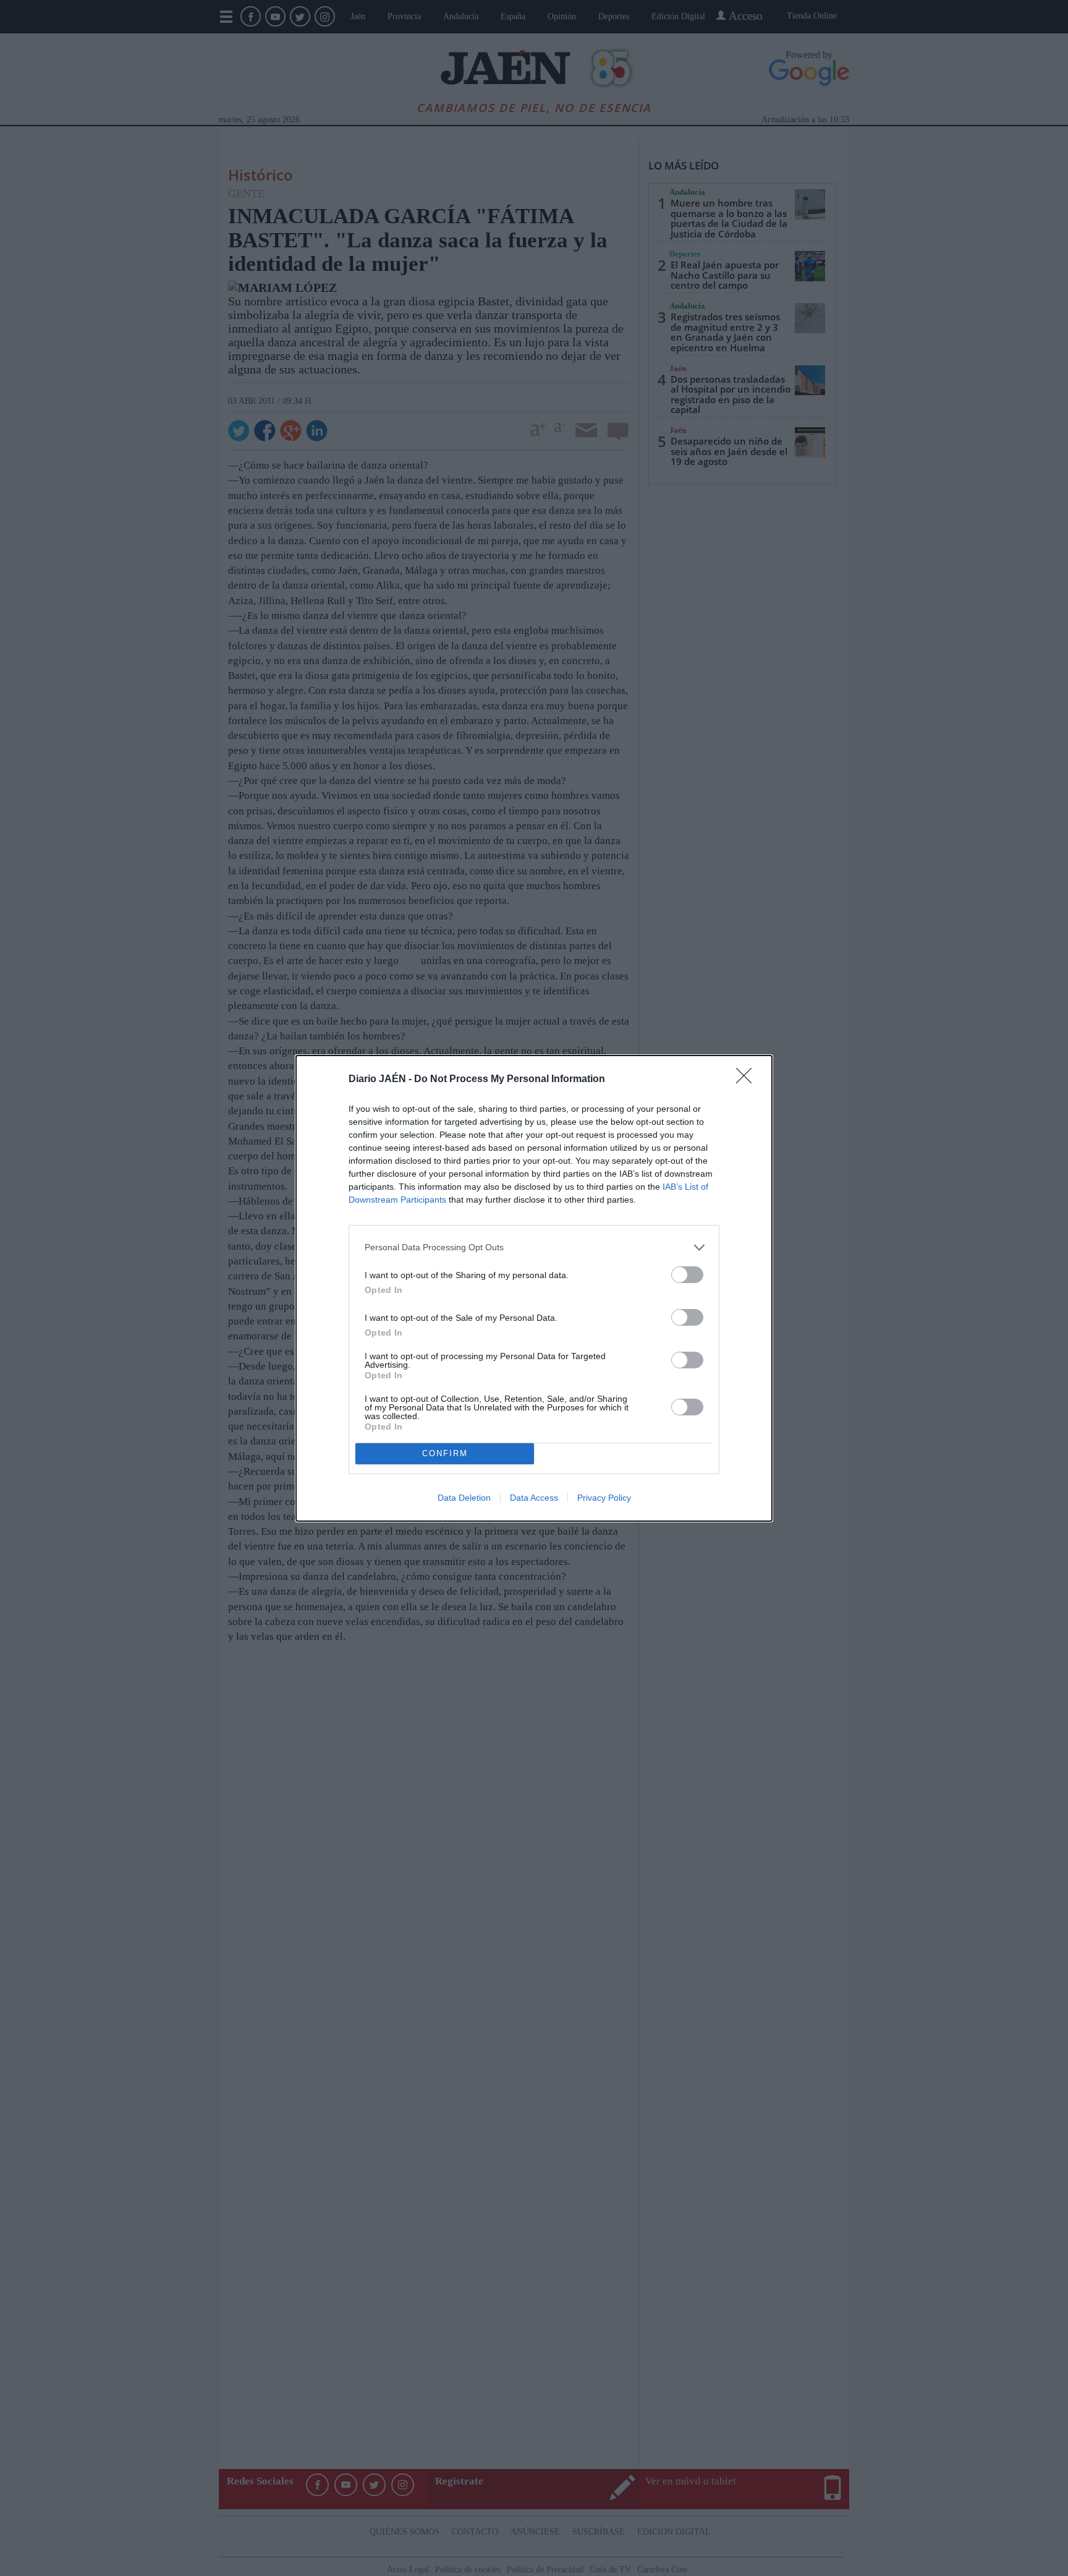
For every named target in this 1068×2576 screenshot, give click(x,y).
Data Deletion (464, 1498)
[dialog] (534, 1288)
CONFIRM (445, 1453)
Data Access (534, 1498)
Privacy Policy (604, 1498)
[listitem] (534, 1247)
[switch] (687, 1275)
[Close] (748, 1080)
